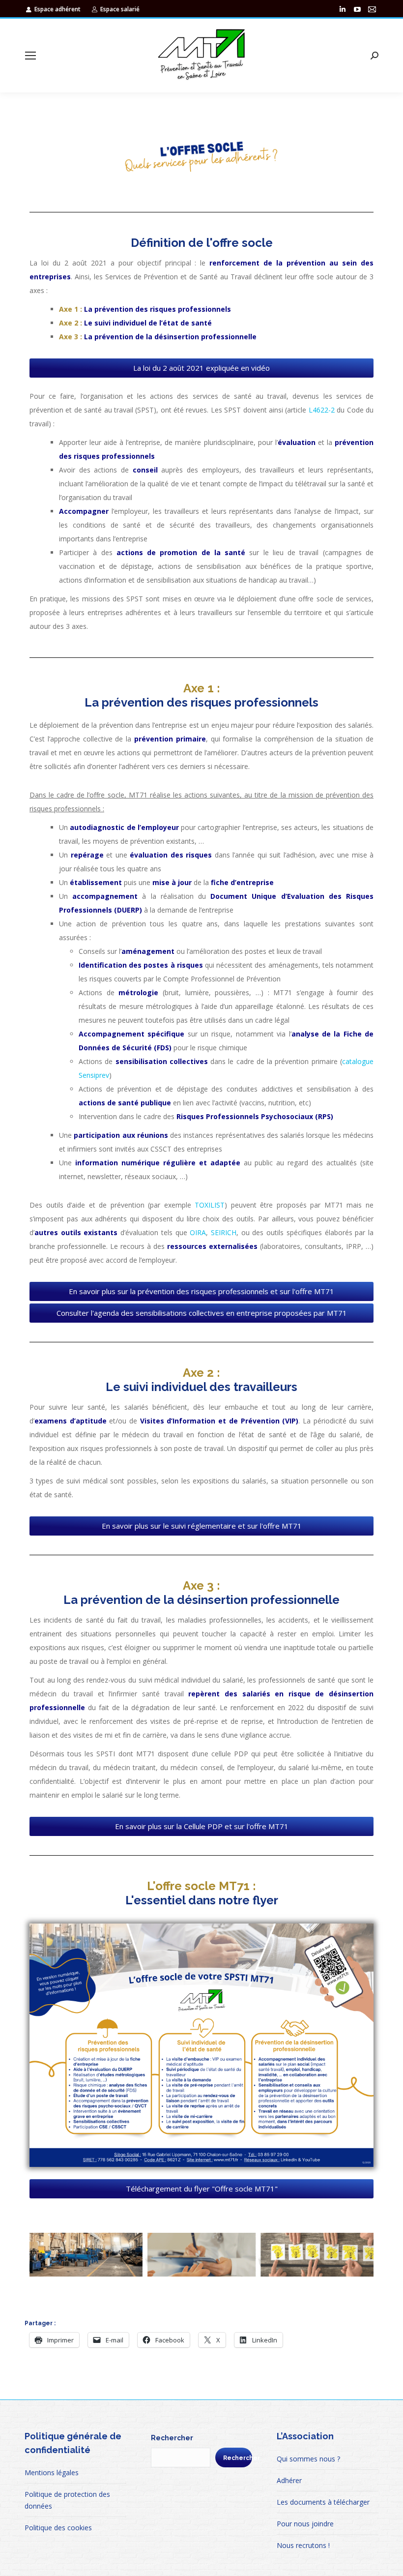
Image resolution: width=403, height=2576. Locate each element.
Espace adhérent (58, 9)
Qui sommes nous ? (308, 2459)
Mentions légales (52, 2472)
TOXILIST (210, 1205)
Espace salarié (120, 9)
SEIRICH (224, 1232)
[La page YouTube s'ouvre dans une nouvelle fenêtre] (357, 9)
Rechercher (172, 2438)
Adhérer (289, 2480)
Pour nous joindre (305, 2524)
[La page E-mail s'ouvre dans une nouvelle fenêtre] (372, 9)
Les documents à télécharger (323, 2502)
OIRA (198, 1232)
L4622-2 (322, 410)
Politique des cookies (58, 2528)
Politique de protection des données (67, 2500)
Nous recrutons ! (303, 2545)
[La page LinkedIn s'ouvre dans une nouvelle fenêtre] (343, 9)
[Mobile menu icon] (30, 56)
